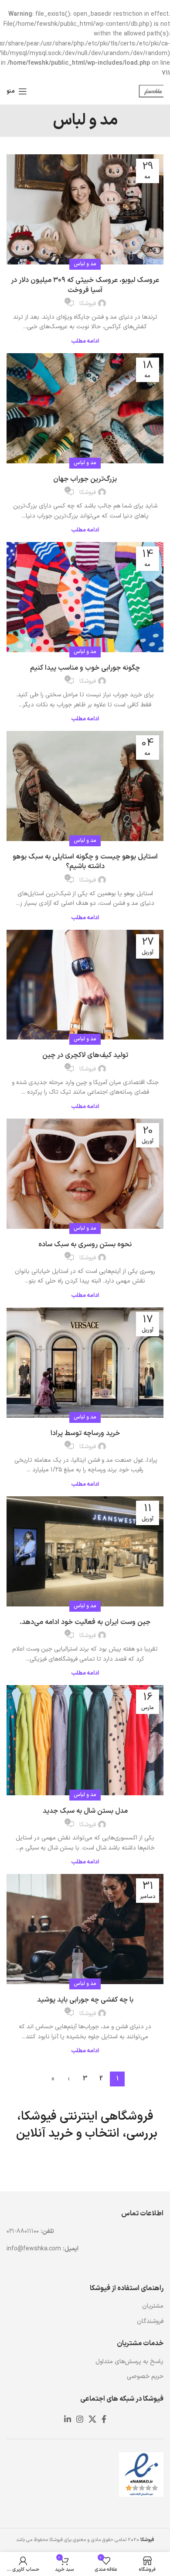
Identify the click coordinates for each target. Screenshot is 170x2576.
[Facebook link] (104, 2419)
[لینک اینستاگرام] (80, 2419)
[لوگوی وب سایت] (150, 91)
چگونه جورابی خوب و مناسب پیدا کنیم (85, 668)
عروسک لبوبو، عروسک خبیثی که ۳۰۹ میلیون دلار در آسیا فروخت (85, 285)
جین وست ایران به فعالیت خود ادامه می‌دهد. (85, 1622)
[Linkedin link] (68, 2419)
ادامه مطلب (85, 342)
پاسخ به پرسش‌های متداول (129, 2362)
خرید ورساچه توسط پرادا (85, 1433)
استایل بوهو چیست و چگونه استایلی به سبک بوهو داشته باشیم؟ (85, 862)
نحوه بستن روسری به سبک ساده (85, 1245)
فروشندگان (150, 2321)
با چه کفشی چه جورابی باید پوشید (85, 2000)
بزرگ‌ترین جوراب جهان (85, 479)
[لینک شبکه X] (92, 2419)
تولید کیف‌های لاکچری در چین (85, 1055)
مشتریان (153, 2306)
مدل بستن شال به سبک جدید (85, 1811)
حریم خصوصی (145, 2376)
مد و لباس (85, 264)
